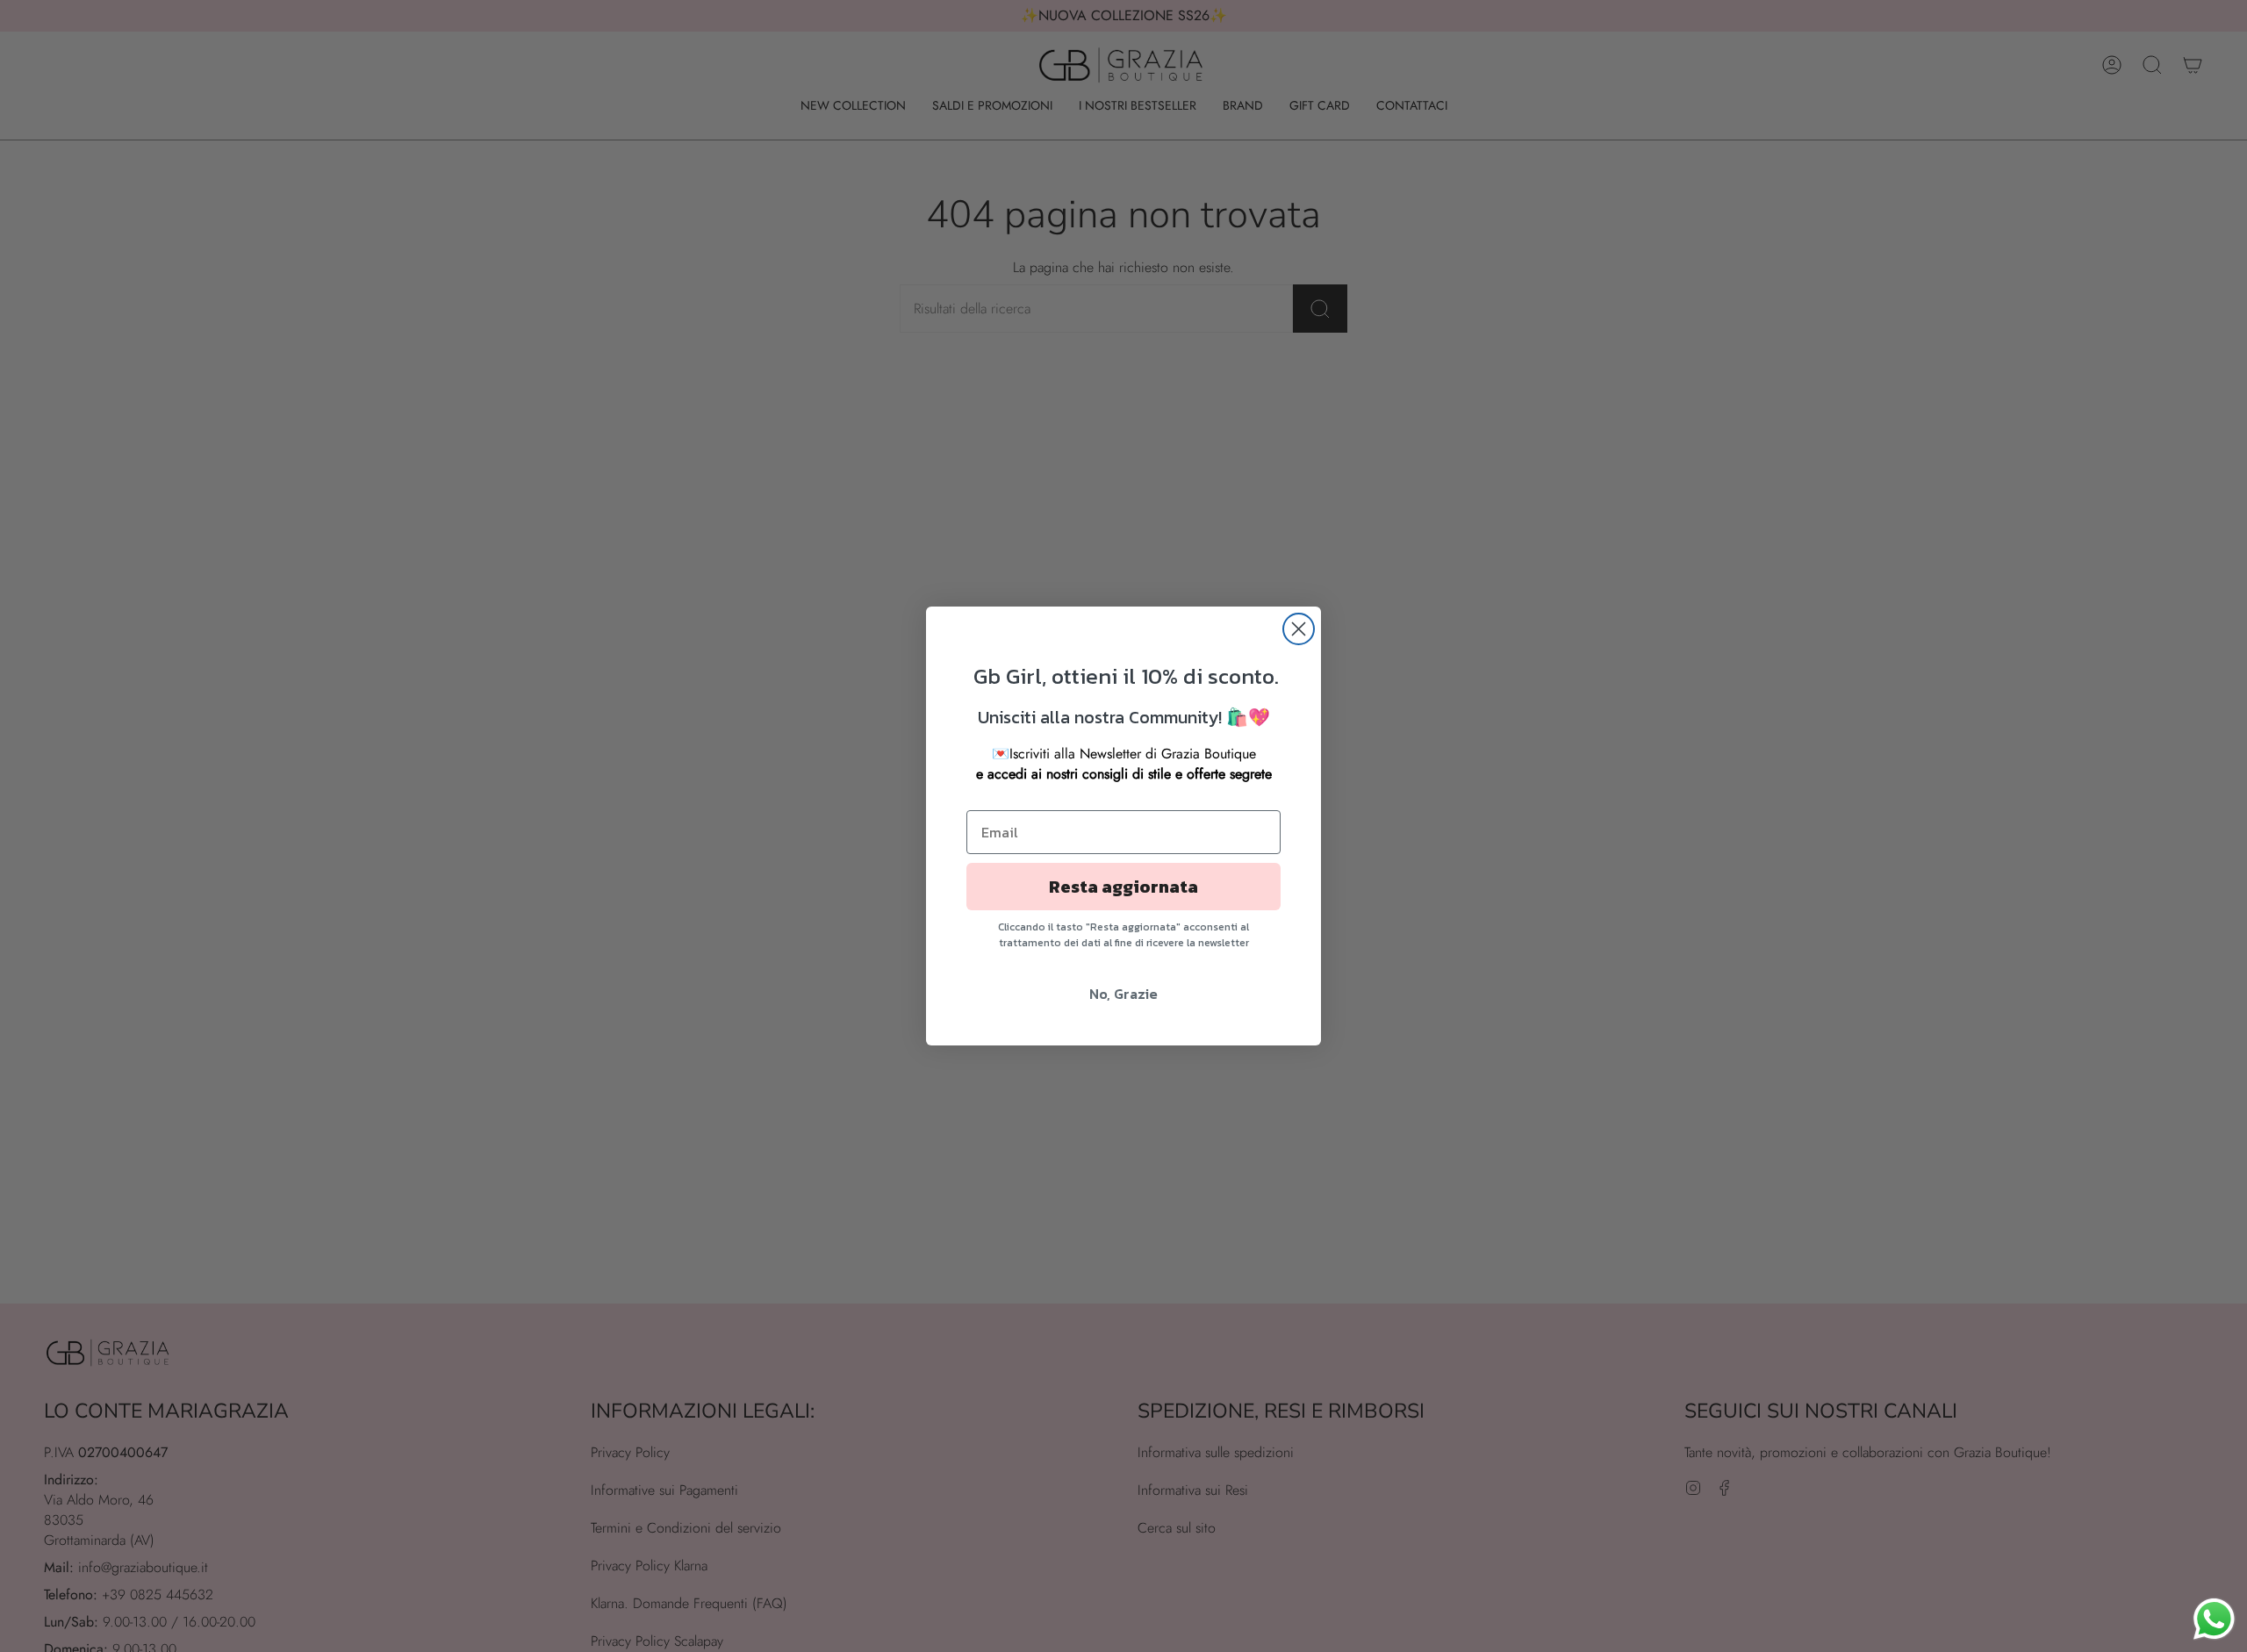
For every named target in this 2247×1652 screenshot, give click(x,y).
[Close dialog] (1299, 629)
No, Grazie (1123, 994)
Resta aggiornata (1123, 887)
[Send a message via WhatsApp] (2214, 1619)
